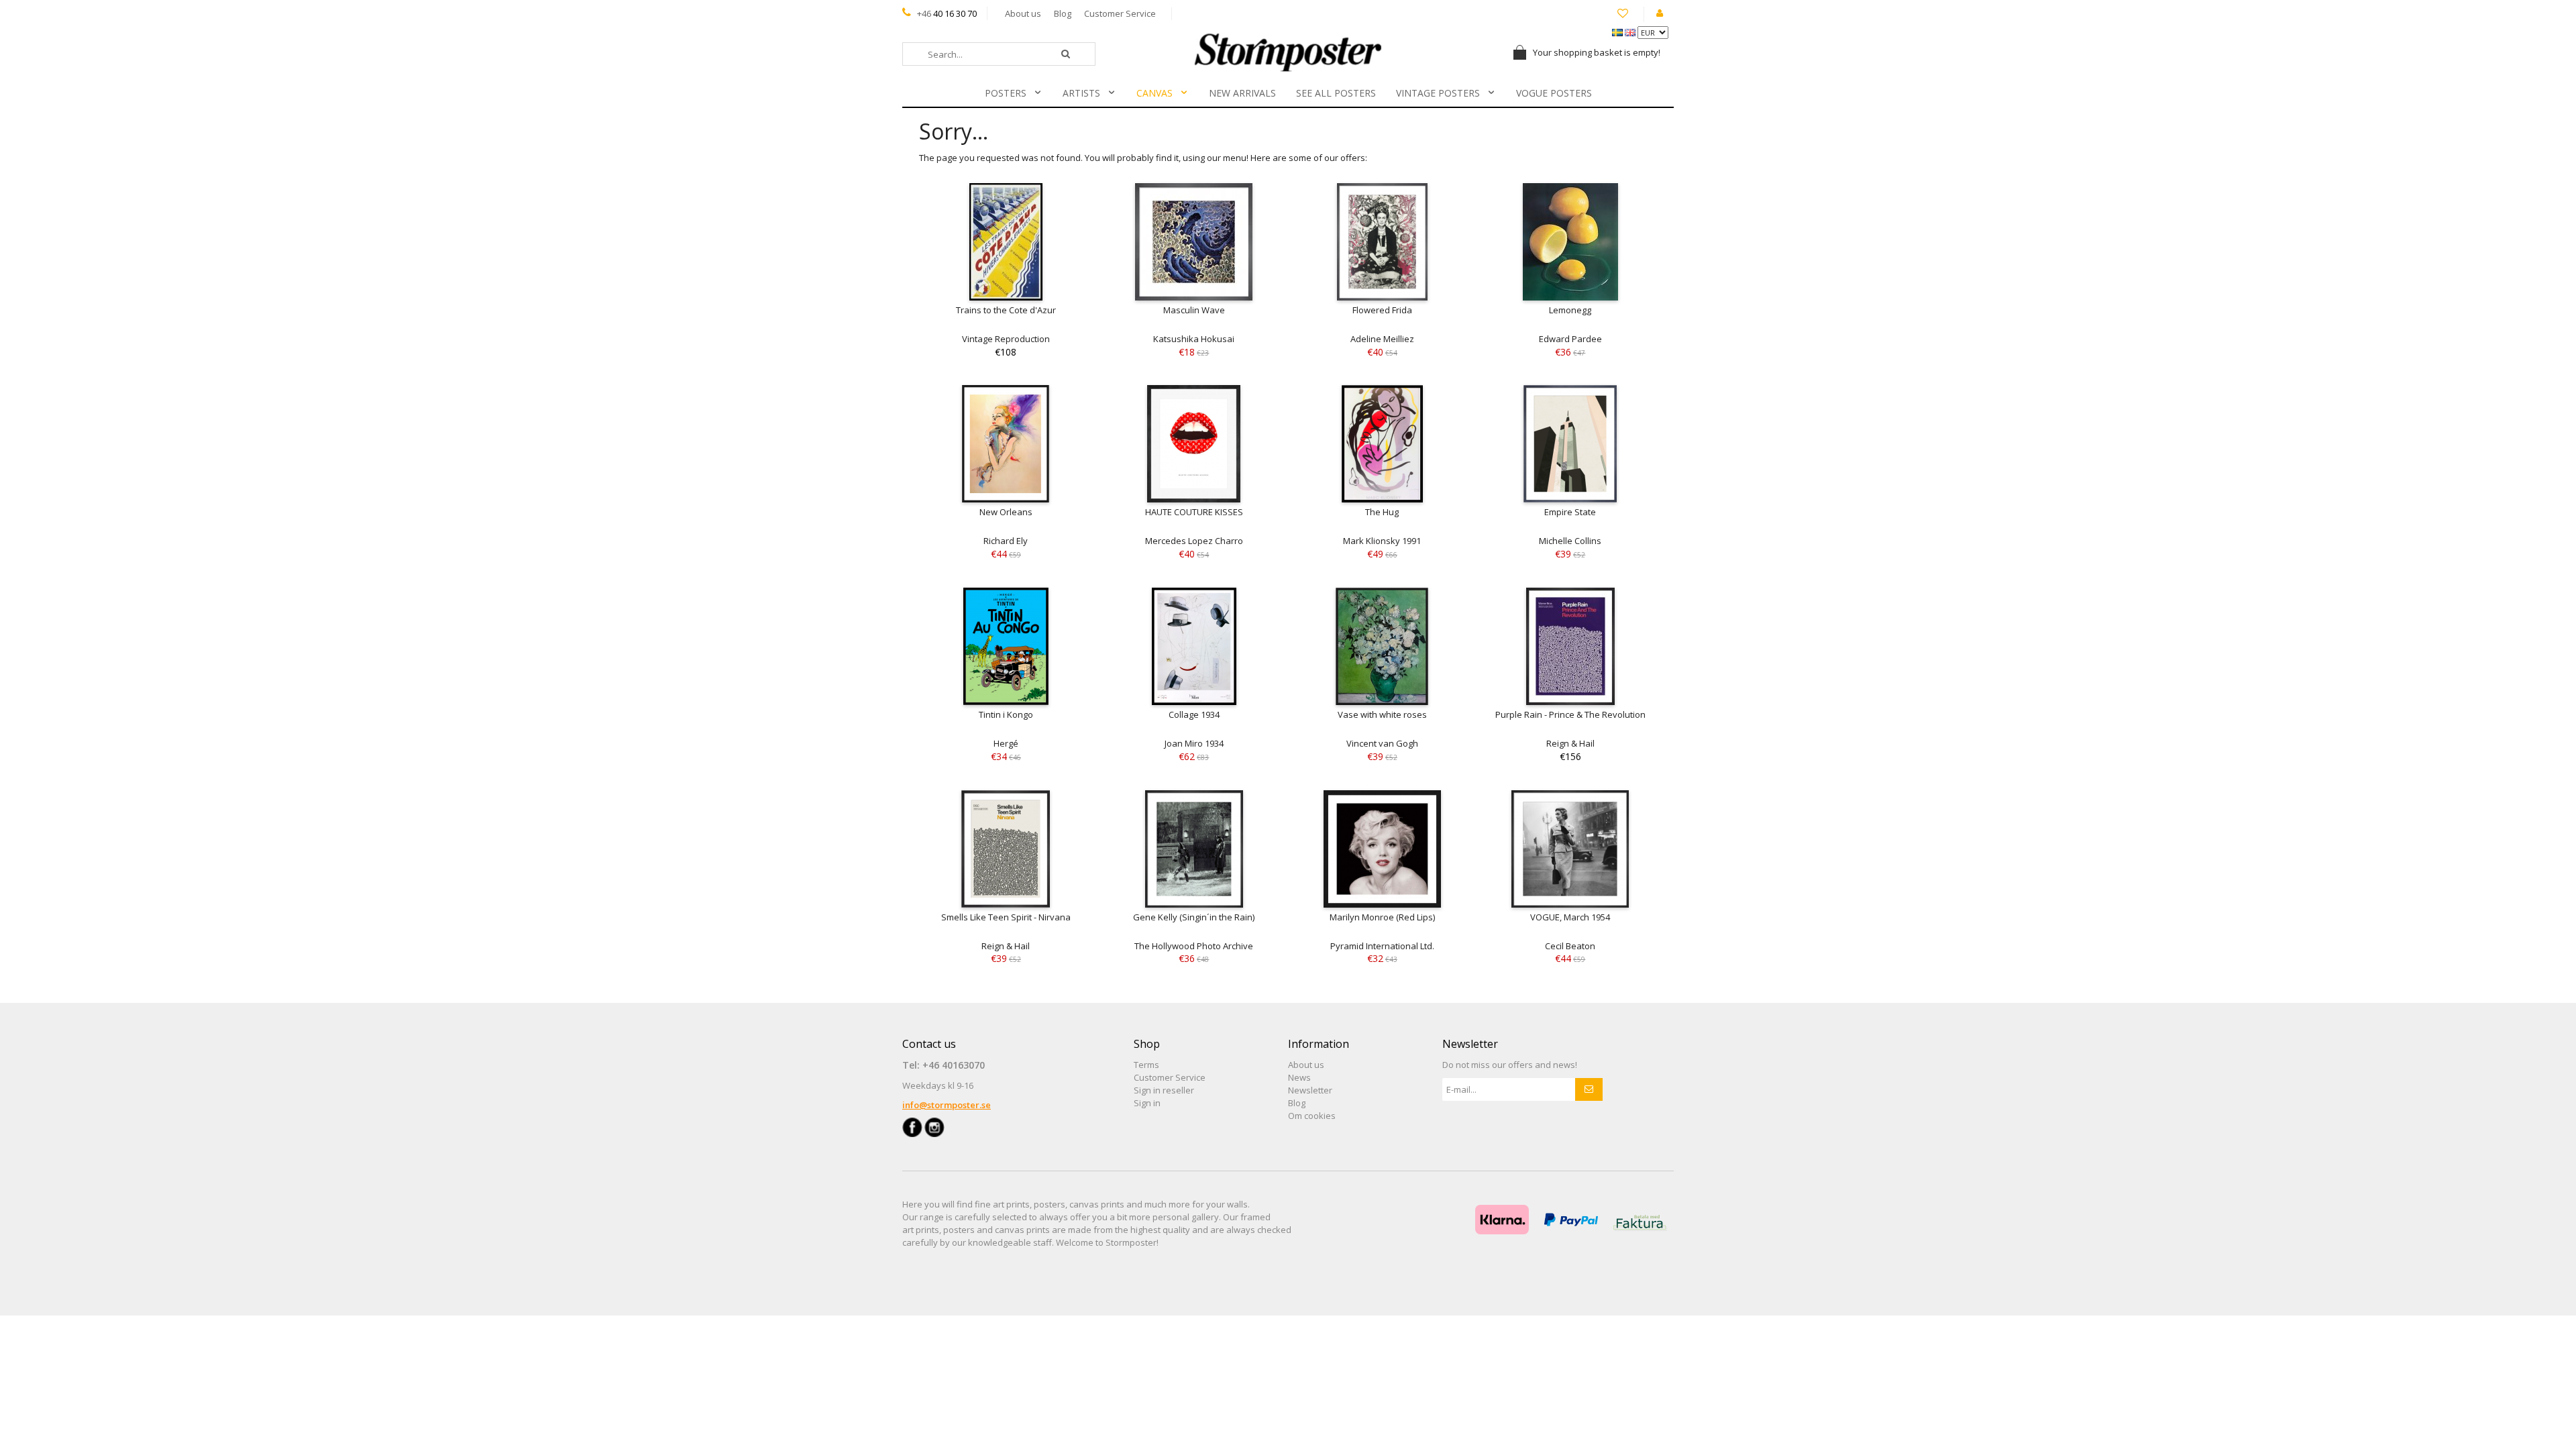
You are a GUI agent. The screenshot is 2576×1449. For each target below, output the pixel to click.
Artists (1081, 93)
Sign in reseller (1164, 1090)
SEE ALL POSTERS (1336, 93)
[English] (1631, 32)
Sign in (1147, 1103)
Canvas (1155, 93)
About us (1023, 13)
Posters (1006, 93)
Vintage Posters (1438, 93)
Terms (1146, 1065)
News (1299, 1077)
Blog (1063, 13)
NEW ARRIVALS (1242, 93)
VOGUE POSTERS (1554, 93)
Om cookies (1312, 1116)
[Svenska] (1618, 32)
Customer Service (1120, 13)
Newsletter (1310, 1090)
